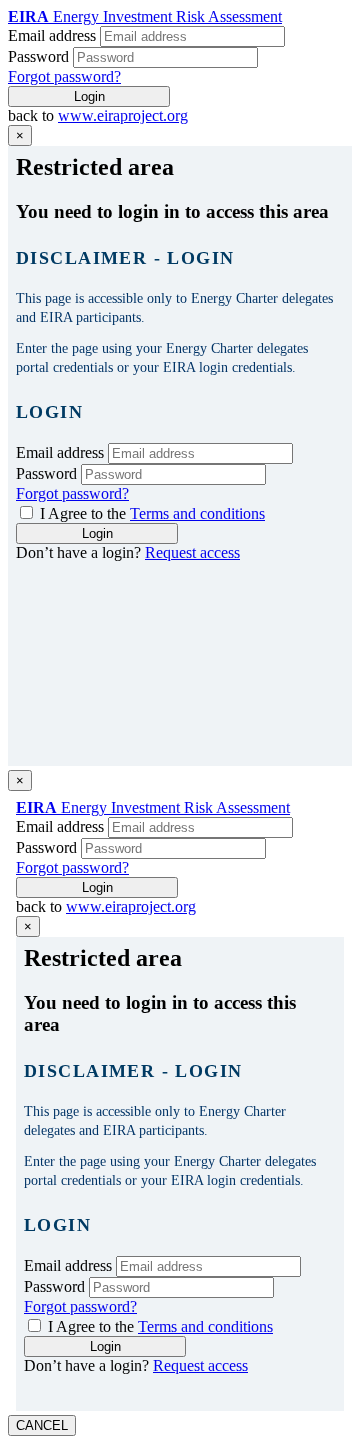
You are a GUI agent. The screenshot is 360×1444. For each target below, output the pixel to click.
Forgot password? (64, 76)
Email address (52, 35)
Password (38, 56)
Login (89, 96)
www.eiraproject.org (123, 115)
